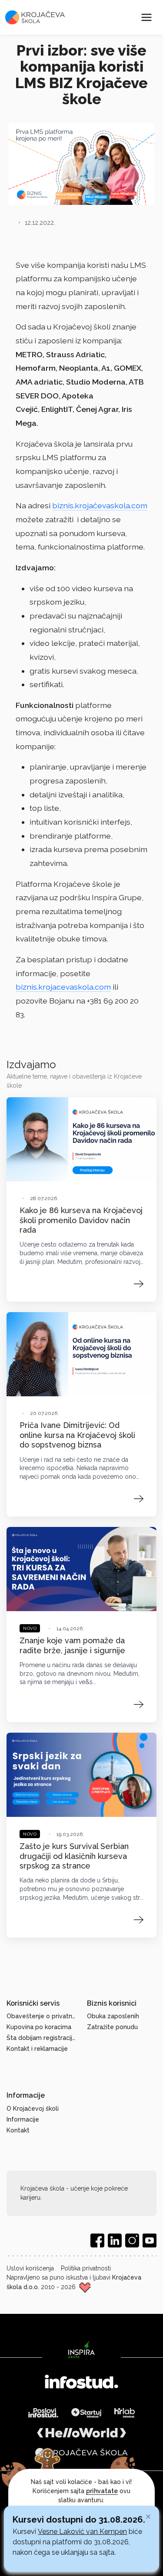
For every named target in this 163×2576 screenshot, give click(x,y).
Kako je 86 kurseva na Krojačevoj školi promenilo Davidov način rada (81, 1220)
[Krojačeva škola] (81, 2453)
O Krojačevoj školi (33, 2109)
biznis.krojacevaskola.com (63, 987)
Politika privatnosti (86, 2268)
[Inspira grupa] (81, 2349)
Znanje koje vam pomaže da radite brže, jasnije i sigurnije (72, 1645)
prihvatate (102, 2491)
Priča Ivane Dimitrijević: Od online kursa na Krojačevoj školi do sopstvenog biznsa (77, 1435)
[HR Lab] (125, 2413)
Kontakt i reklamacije (37, 2049)
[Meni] (146, 17)
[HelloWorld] (82, 2433)
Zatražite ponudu (112, 2027)
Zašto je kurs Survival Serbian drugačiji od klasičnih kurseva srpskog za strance (74, 1856)
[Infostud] (81, 2383)
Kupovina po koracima (39, 2027)
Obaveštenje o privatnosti (42, 2016)
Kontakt (18, 2130)
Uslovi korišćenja (30, 2268)
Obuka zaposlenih (113, 2016)
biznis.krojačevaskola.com (100, 505)
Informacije (23, 2119)
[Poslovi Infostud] (43, 2413)
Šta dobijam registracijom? (42, 2038)
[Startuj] (86, 2413)
